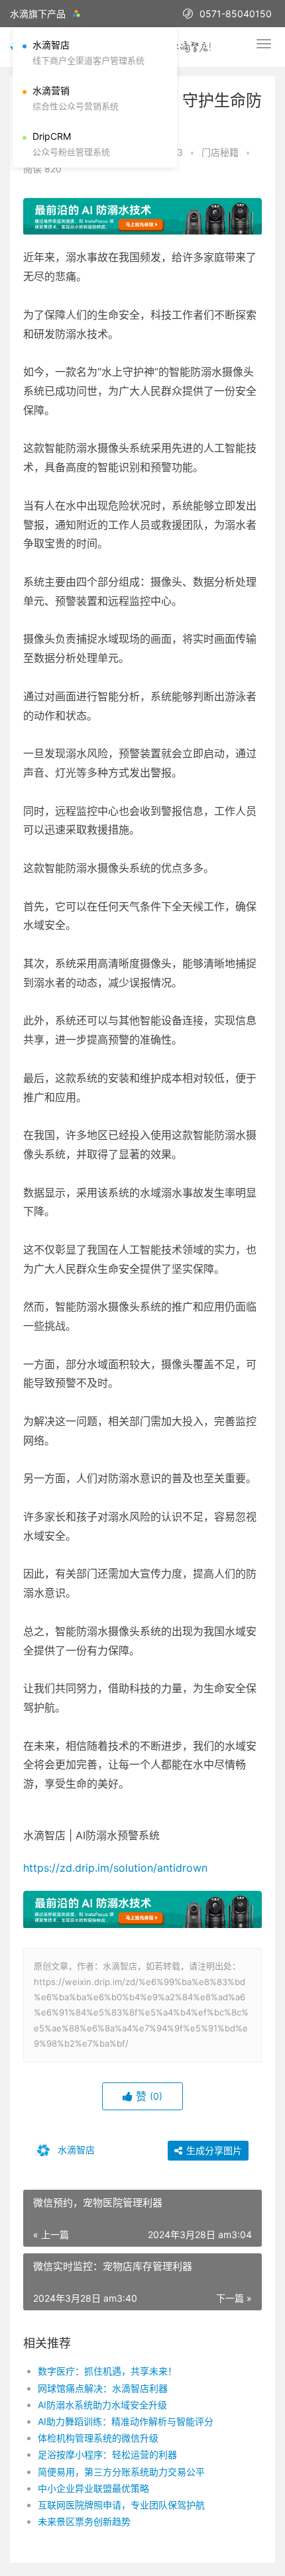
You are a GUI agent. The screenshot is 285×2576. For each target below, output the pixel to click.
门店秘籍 (220, 152)
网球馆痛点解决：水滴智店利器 (103, 2388)
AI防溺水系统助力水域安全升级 (102, 2405)
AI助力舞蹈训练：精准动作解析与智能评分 (126, 2421)
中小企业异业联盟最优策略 (93, 2488)
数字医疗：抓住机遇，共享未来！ (107, 2371)
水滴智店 (75, 2149)
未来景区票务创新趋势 (84, 2521)
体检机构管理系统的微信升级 (98, 2438)
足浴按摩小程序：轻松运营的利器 (107, 2454)
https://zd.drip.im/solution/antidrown (115, 1868)
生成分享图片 (213, 2150)
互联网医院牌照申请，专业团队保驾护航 (121, 2505)
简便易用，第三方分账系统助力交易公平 (121, 2472)
